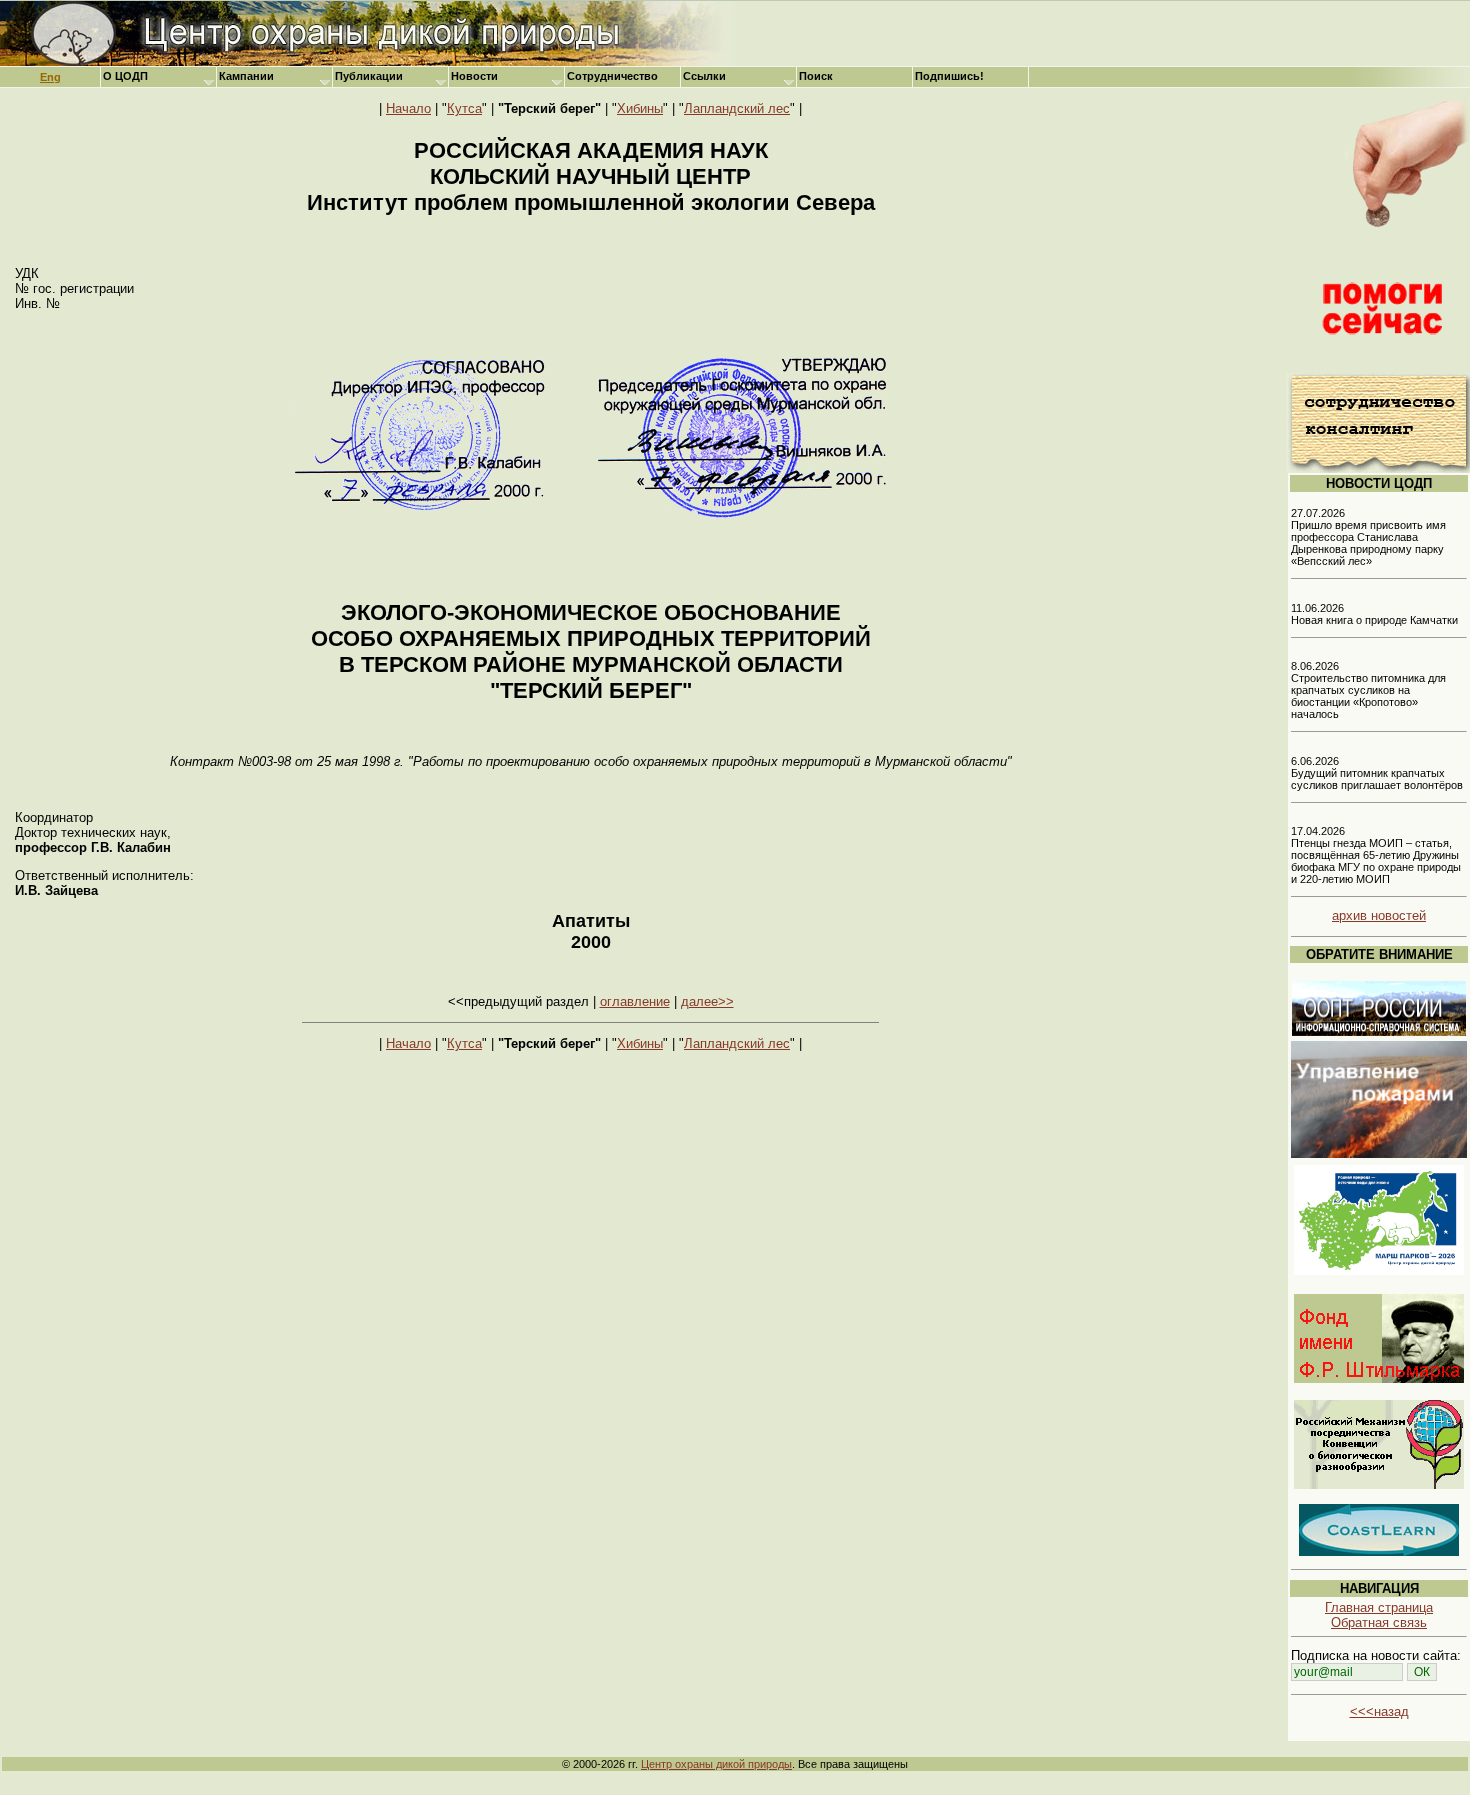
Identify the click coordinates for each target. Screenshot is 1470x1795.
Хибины (640, 108)
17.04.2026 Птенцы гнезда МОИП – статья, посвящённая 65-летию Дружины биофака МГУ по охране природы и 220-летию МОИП (1376, 855)
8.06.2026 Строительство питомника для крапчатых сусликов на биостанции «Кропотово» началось (1368, 690)
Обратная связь (1379, 1622)
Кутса (464, 108)
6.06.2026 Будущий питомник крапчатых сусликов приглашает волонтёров (1377, 773)
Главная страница (1379, 1607)
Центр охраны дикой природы (716, 1764)
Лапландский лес (737, 108)
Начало (408, 108)
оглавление (635, 1001)
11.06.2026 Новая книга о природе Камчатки (1374, 614)
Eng (50, 77)
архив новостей (1379, 915)
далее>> (707, 1001)
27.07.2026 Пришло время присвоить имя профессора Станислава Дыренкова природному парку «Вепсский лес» (1368, 537)
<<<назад (1379, 1711)
